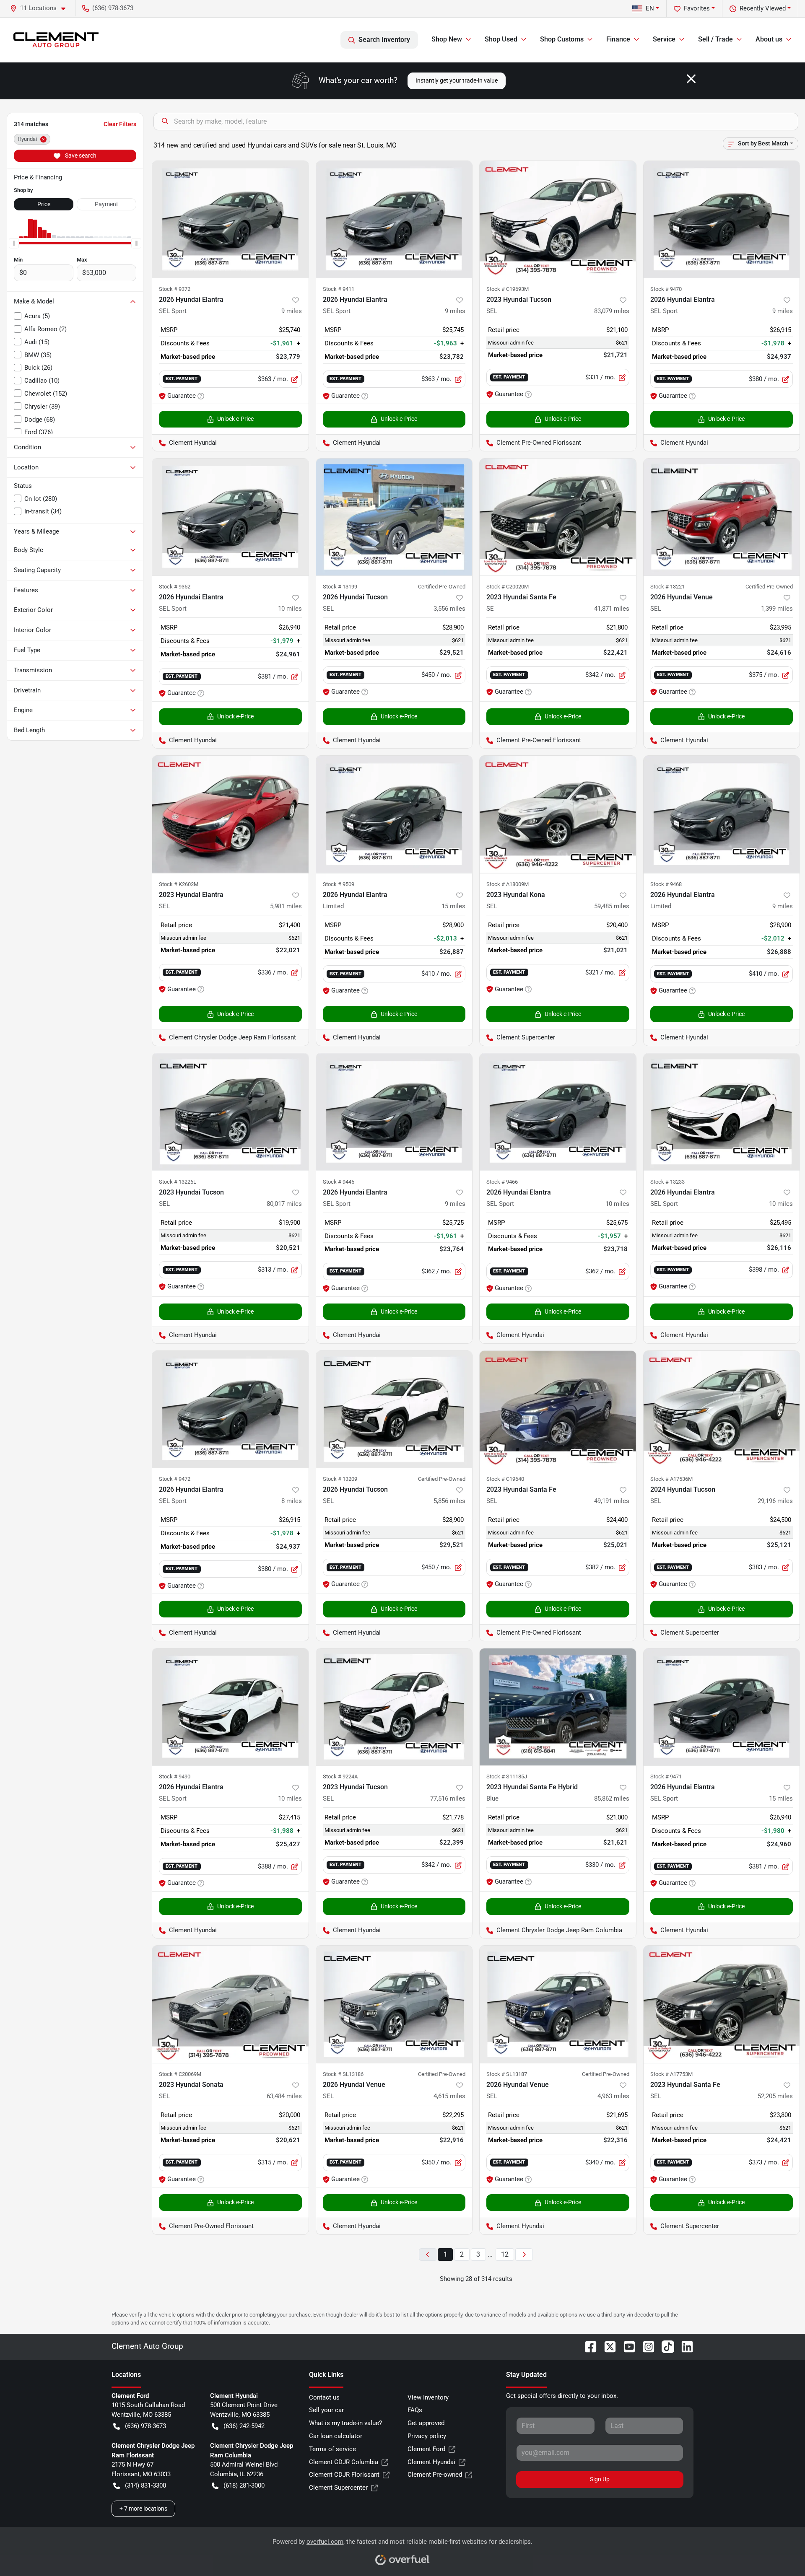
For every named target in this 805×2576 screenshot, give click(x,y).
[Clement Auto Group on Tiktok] (665, 2346)
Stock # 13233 (667, 1182)
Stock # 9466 (502, 1182)
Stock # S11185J (507, 1777)
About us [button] (769, 39)
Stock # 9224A (340, 1777)
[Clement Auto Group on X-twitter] (607, 2346)
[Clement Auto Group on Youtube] (626, 2346)
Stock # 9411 (339, 289)
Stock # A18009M (508, 884)
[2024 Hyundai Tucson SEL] (722, 1409)
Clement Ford (426, 2449)
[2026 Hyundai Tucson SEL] (394, 517)
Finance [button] (618, 39)
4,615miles (449, 2096)
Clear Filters (120, 124)
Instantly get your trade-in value (457, 80)
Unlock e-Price (235, 419)
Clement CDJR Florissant (344, 2475)
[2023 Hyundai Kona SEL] (558, 814)
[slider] (14, 243)
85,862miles (612, 1799)
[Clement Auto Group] (56, 40)
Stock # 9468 (666, 884)
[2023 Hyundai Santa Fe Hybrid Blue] (558, 1707)
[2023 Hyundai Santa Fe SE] (558, 517)
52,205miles (775, 2096)
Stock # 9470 (666, 289)
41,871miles (612, 609)
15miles (453, 906)
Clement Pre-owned (435, 2475)
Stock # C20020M (508, 587)
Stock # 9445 (339, 1182)
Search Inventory (384, 40)
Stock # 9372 (175, 289)
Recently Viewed (763, 8)
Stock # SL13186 (343, 2074)
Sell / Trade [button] (715, 39)
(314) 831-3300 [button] (145, 2485)
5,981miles (286, 906)
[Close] (691, 79)
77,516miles (448, 1799)
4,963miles (613, 2096)
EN (650, 8)
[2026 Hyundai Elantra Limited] (394, 814)
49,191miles (612, 1501)
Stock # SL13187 (507, 2074)
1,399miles (777, 609)
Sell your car (326, 2410)
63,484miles (284, 2096)
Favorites (697, 8)
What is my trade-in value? (345, 2423)
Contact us (324, 2397)
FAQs (415, 2410)
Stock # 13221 (667, 587)
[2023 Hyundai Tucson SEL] (558, 219)
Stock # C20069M (180, 2074)
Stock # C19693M (508, 289)
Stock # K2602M (179, 884)
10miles (290, 609)
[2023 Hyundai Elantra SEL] (230, 814)
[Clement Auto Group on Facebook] (587, 2346)
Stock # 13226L (178, 1182)
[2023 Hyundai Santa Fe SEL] (558, 1409)
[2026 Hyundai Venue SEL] (722, 517)
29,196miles (775, 1501)
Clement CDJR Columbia (344, 2462)
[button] (41, 8)
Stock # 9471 (666, 1777)
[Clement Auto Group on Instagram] (645, 2346)
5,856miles (449, 1501)
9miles (292, 311)
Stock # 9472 (175, 1479)
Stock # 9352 (175, 587)
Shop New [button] (447, 39)
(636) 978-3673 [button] (113, 8)
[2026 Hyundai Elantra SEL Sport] (230, 219)
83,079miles (612, 311)
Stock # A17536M (671, 1479)
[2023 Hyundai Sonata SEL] (230, 2004)
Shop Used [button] (501, 39)
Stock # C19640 (505, 1479)
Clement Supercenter (338, 2488)
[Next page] (524, 2255)
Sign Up (600, 2479)
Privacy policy (427, 2436)
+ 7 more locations (143, 2509)
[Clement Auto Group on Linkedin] (684, 2346)
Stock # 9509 (339, 884)
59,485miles (612, 906)
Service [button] (664, 39)
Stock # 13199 (340, 587)
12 (505, 2254)
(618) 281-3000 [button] (244, 2485)
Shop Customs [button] (562, 39)
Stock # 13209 (340, 1479)
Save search (80, 155)
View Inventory (428, 2397)
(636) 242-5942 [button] (244, 2426)
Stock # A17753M (671, 2074)
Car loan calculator (336, 2436)
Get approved (426, 2423)
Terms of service (332, 2449)
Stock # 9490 (175, 1777)
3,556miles (449, 609)
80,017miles (284, 1204)
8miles (292, 1501)
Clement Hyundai (431, 2462)
